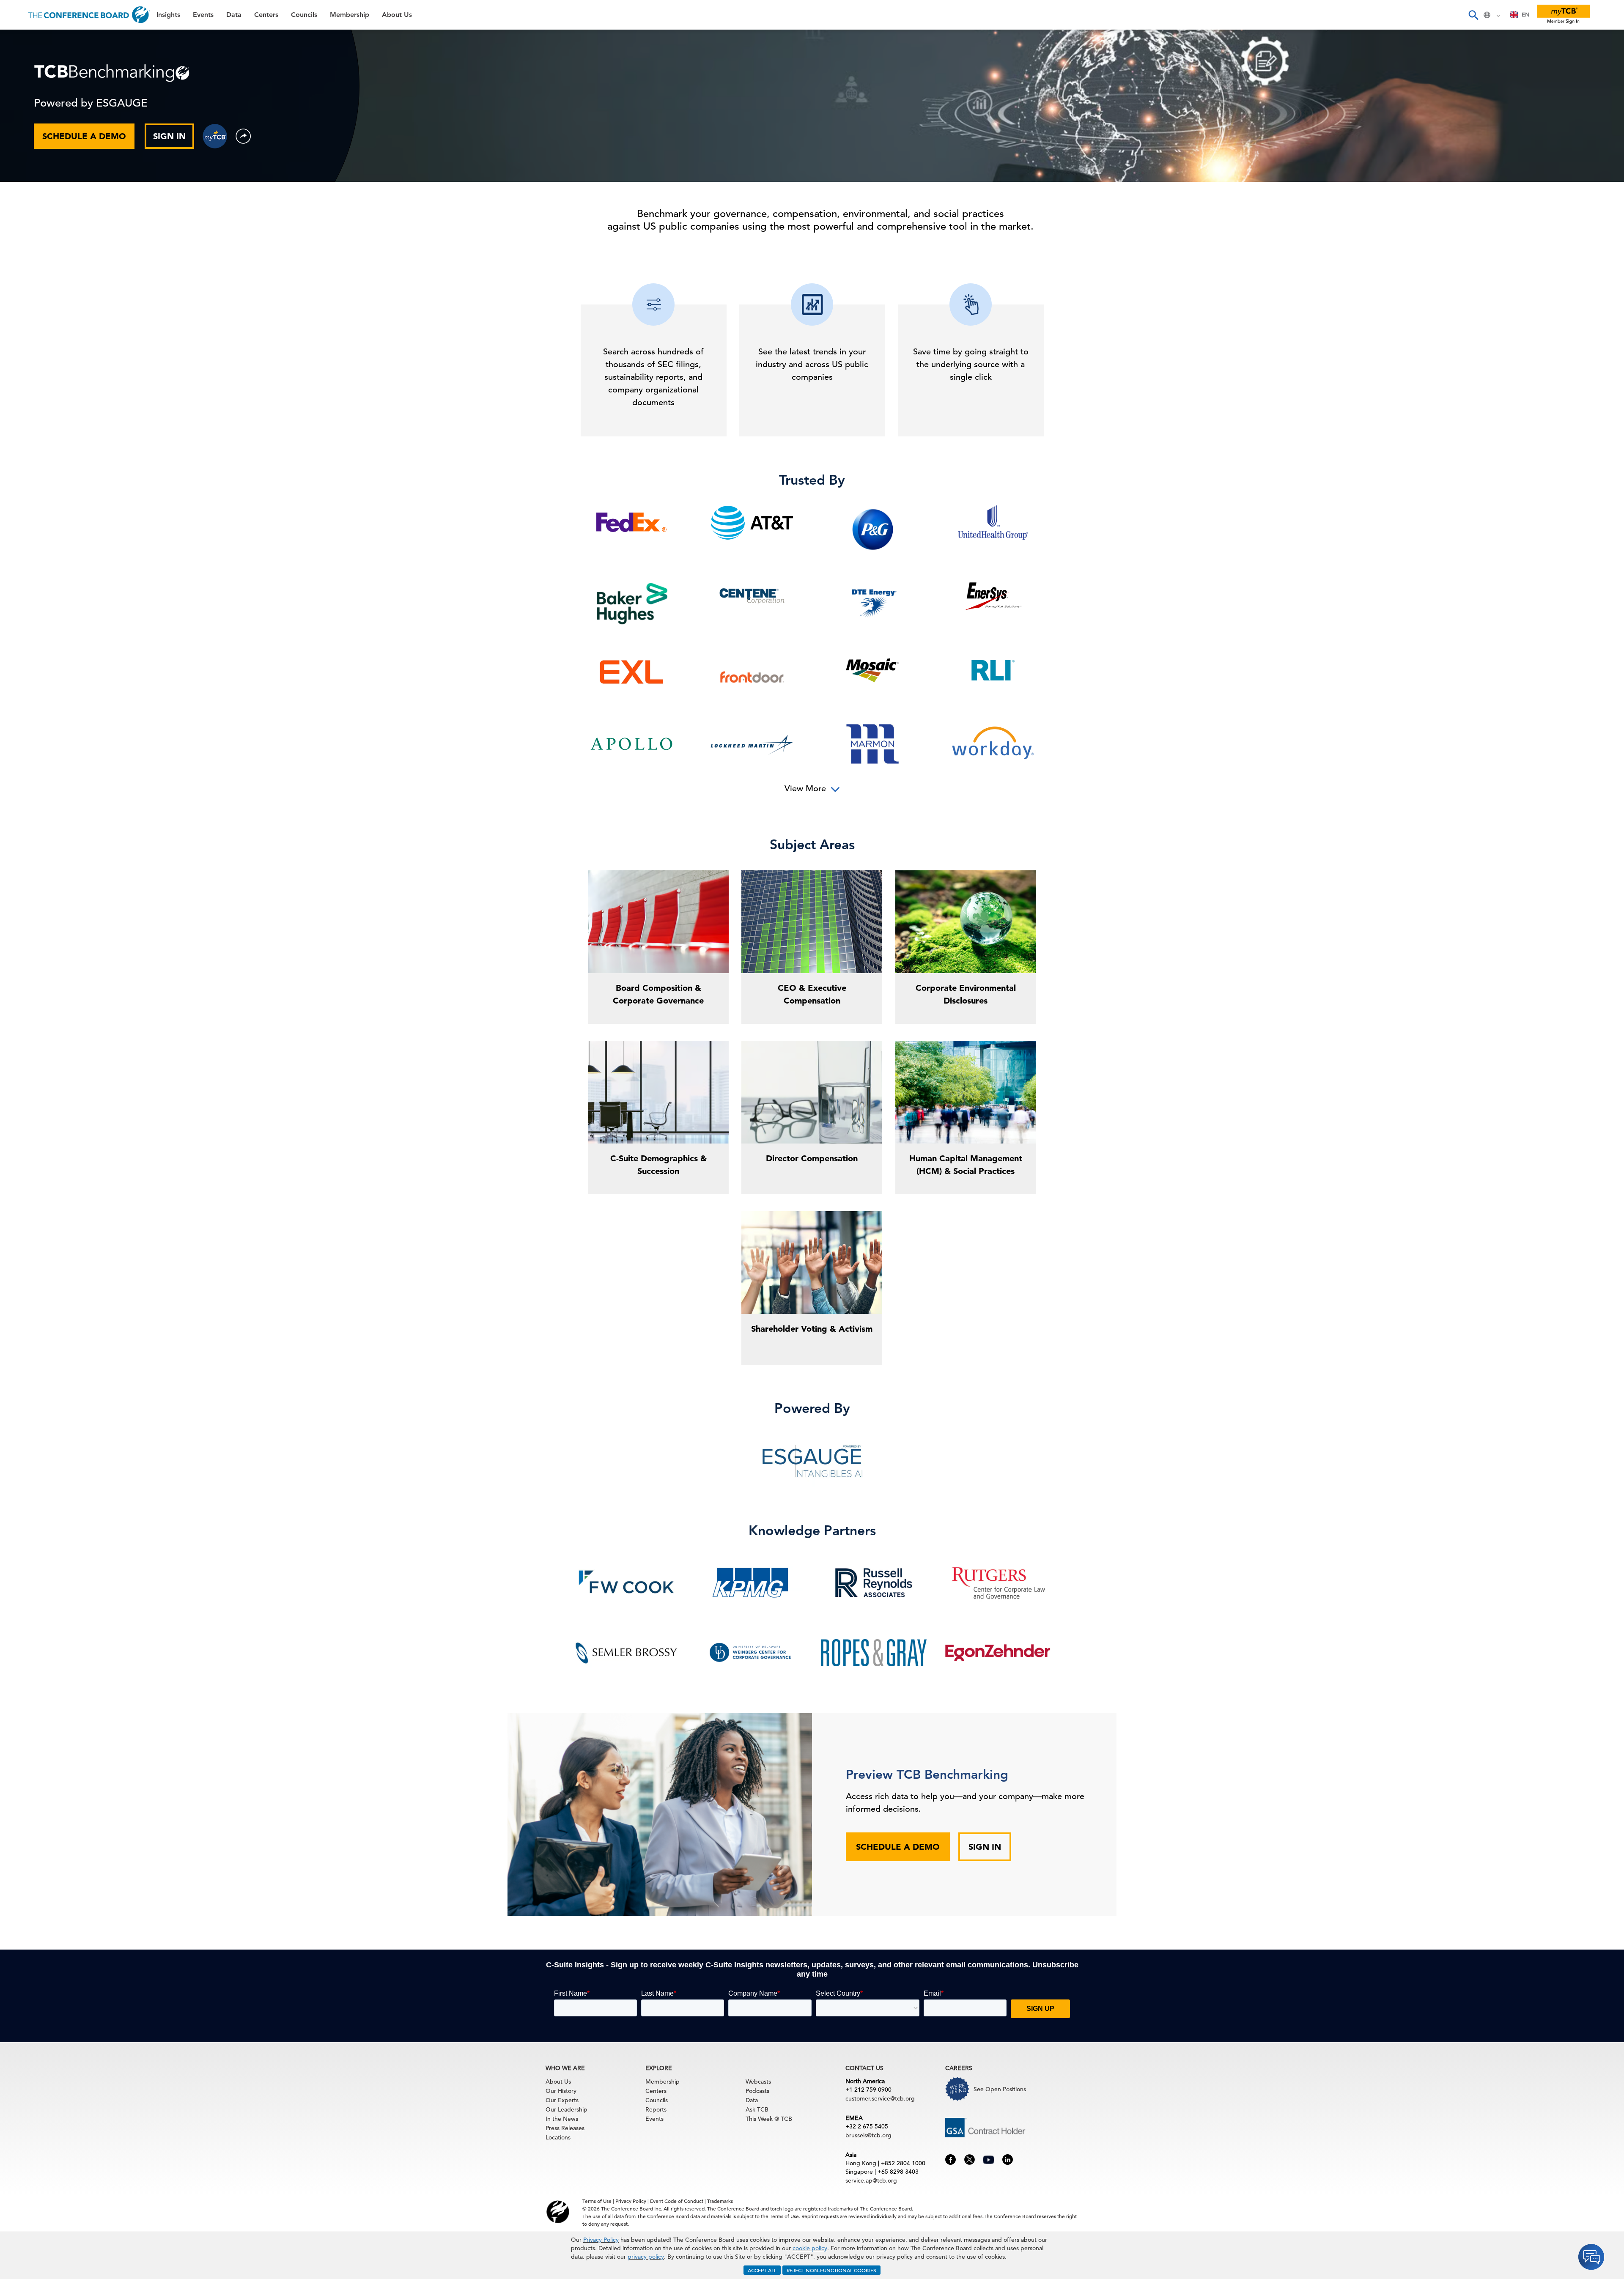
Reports (656, 2109)
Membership (30, 148)
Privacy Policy (601, 2240)
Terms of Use (597, 2201)
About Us (25, 169)
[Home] (89, 15)
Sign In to (41, 233)
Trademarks (720, 2201)
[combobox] (1520, 15)
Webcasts (758, 2082)
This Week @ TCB (38, 213)
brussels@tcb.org (868, 2135)
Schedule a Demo (898, 1847)
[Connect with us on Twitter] (970, 2159)
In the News (562, 2119)
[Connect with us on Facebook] (951, 2159)
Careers (22, 191)
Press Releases (565, 2128)
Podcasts (757, 2091)
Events (20, 62)
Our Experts (562, 2100)
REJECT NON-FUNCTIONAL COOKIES (831, 2270)
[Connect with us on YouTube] (989, 2158)
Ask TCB (757, 2109)
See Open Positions (1000, 2089)
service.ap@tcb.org (871, 2180)
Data (16, 83)
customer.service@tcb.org (880, 2098)
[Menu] (15, 15)
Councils (23, 126)
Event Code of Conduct (677, 2201)
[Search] (1473, 15)
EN (1525, 15)
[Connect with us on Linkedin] (1008, 2159)
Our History (561, 2091)
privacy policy (646, 2257)
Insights (22, 40)
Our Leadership (566, 2109)
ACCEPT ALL (762, 2270)
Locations (558, 2137)
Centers (22, 105)
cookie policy (810, 2248)
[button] (243, 136)
